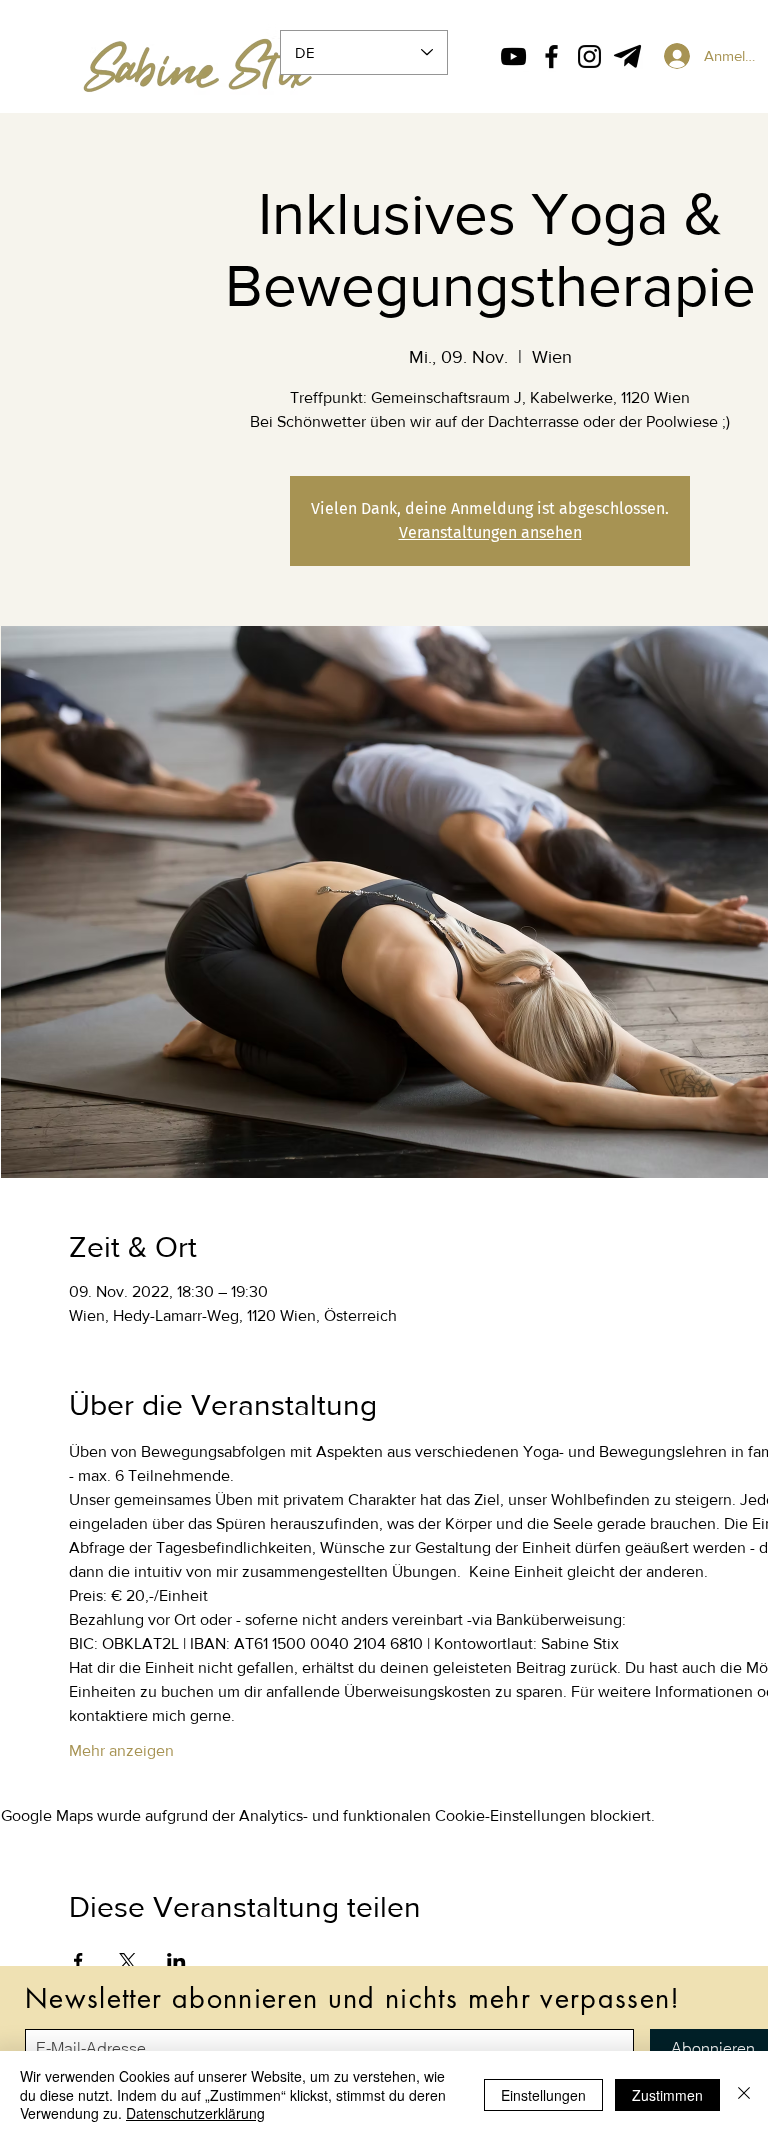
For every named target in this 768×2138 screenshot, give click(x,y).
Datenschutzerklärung (195, 2113)
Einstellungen (543, 2095)
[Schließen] (744, 2094)
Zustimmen (667, 2095)
